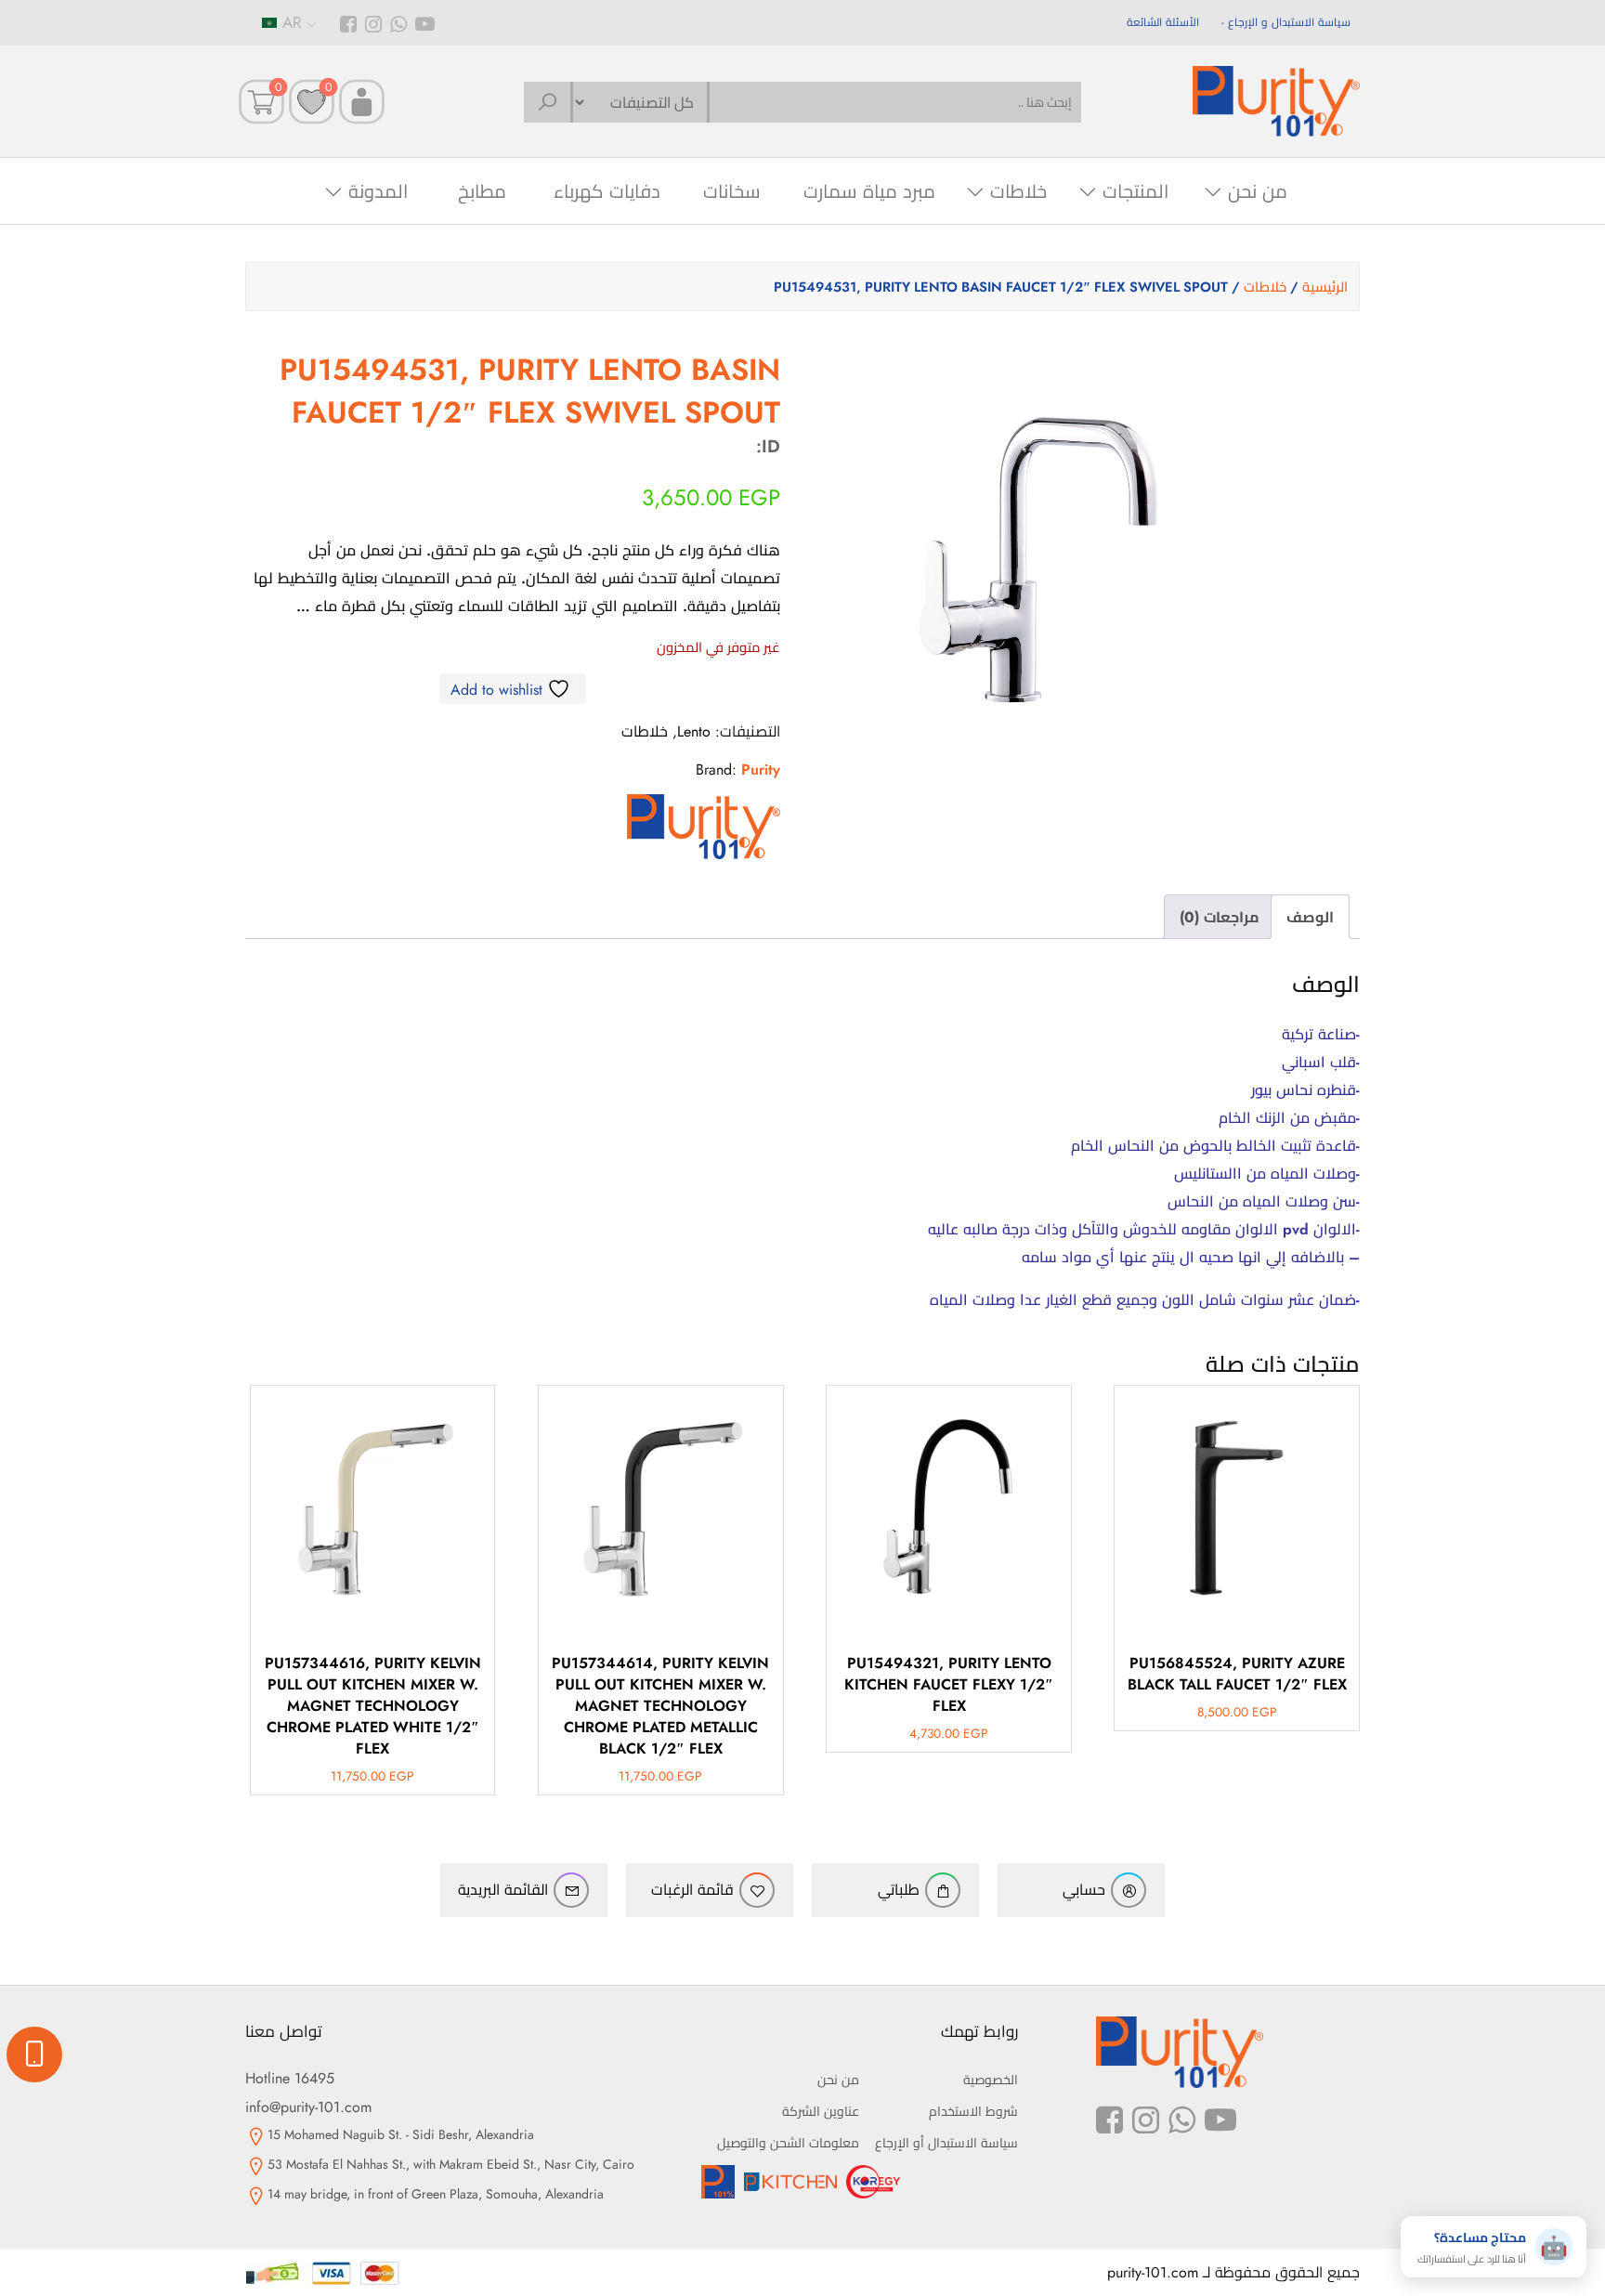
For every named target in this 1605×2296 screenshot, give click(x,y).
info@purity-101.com (308, 2107)
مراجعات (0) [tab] (1220, 917)
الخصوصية (991, 2080)
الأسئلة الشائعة (1163, 22)
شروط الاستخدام (973, 2111)
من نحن (1258, 192)
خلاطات (1018, 192)
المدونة (378, 192)
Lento (694, 731)
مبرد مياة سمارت (869, 192)
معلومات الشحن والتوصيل (788, 2143)
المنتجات (1135, 192)
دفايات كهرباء (607, 192)
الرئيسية (1325, 287)
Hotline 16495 (290, 2078)
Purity (761, 770)
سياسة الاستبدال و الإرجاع (1289, 22)
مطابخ (482, 192)
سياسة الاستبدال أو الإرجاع (946, 2143)
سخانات (732, 192)
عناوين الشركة (821, 2111)
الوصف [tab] (1310, 917)
